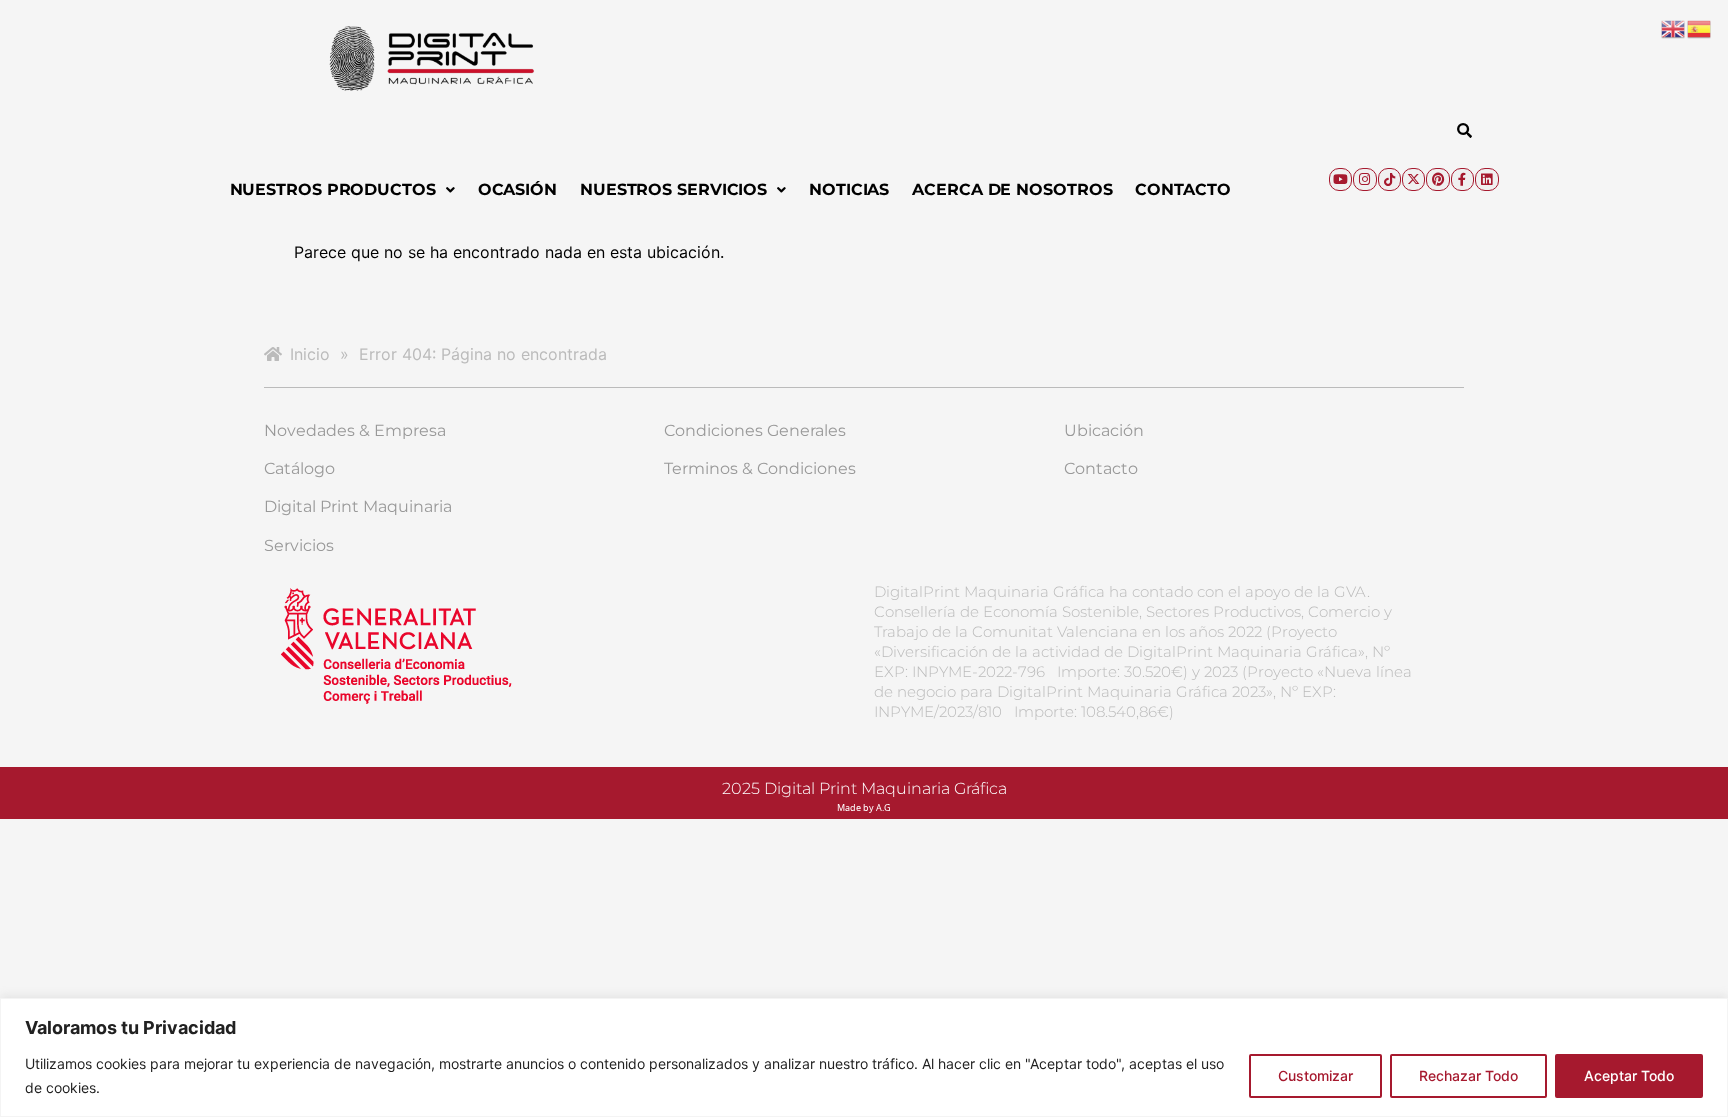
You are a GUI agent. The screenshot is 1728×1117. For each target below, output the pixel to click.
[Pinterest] (1437, 179)
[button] (342, 190)
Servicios (299, 545)
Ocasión (517, 189)
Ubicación (1104, 430)
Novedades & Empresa (355, 430)
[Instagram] (1364, 179)
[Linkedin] (1486, 179)
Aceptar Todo (1629, 1075)
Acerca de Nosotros (1012, 189)
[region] (864, 1057)
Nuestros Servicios (673, 189)
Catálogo (299, 468)
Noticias (849, 189)
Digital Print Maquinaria (358, 506)
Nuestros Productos (333, 189)
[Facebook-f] (1462, 179)
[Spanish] (1700, 27)
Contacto (1182, 189)
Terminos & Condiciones (760, 468)
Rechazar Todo (1468, 1075)
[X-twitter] (1413, 179)
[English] (1674, 27)
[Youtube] (1340, 179)
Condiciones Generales (755, 430)
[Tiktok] (1389, 179)
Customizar (1315, 1075)
